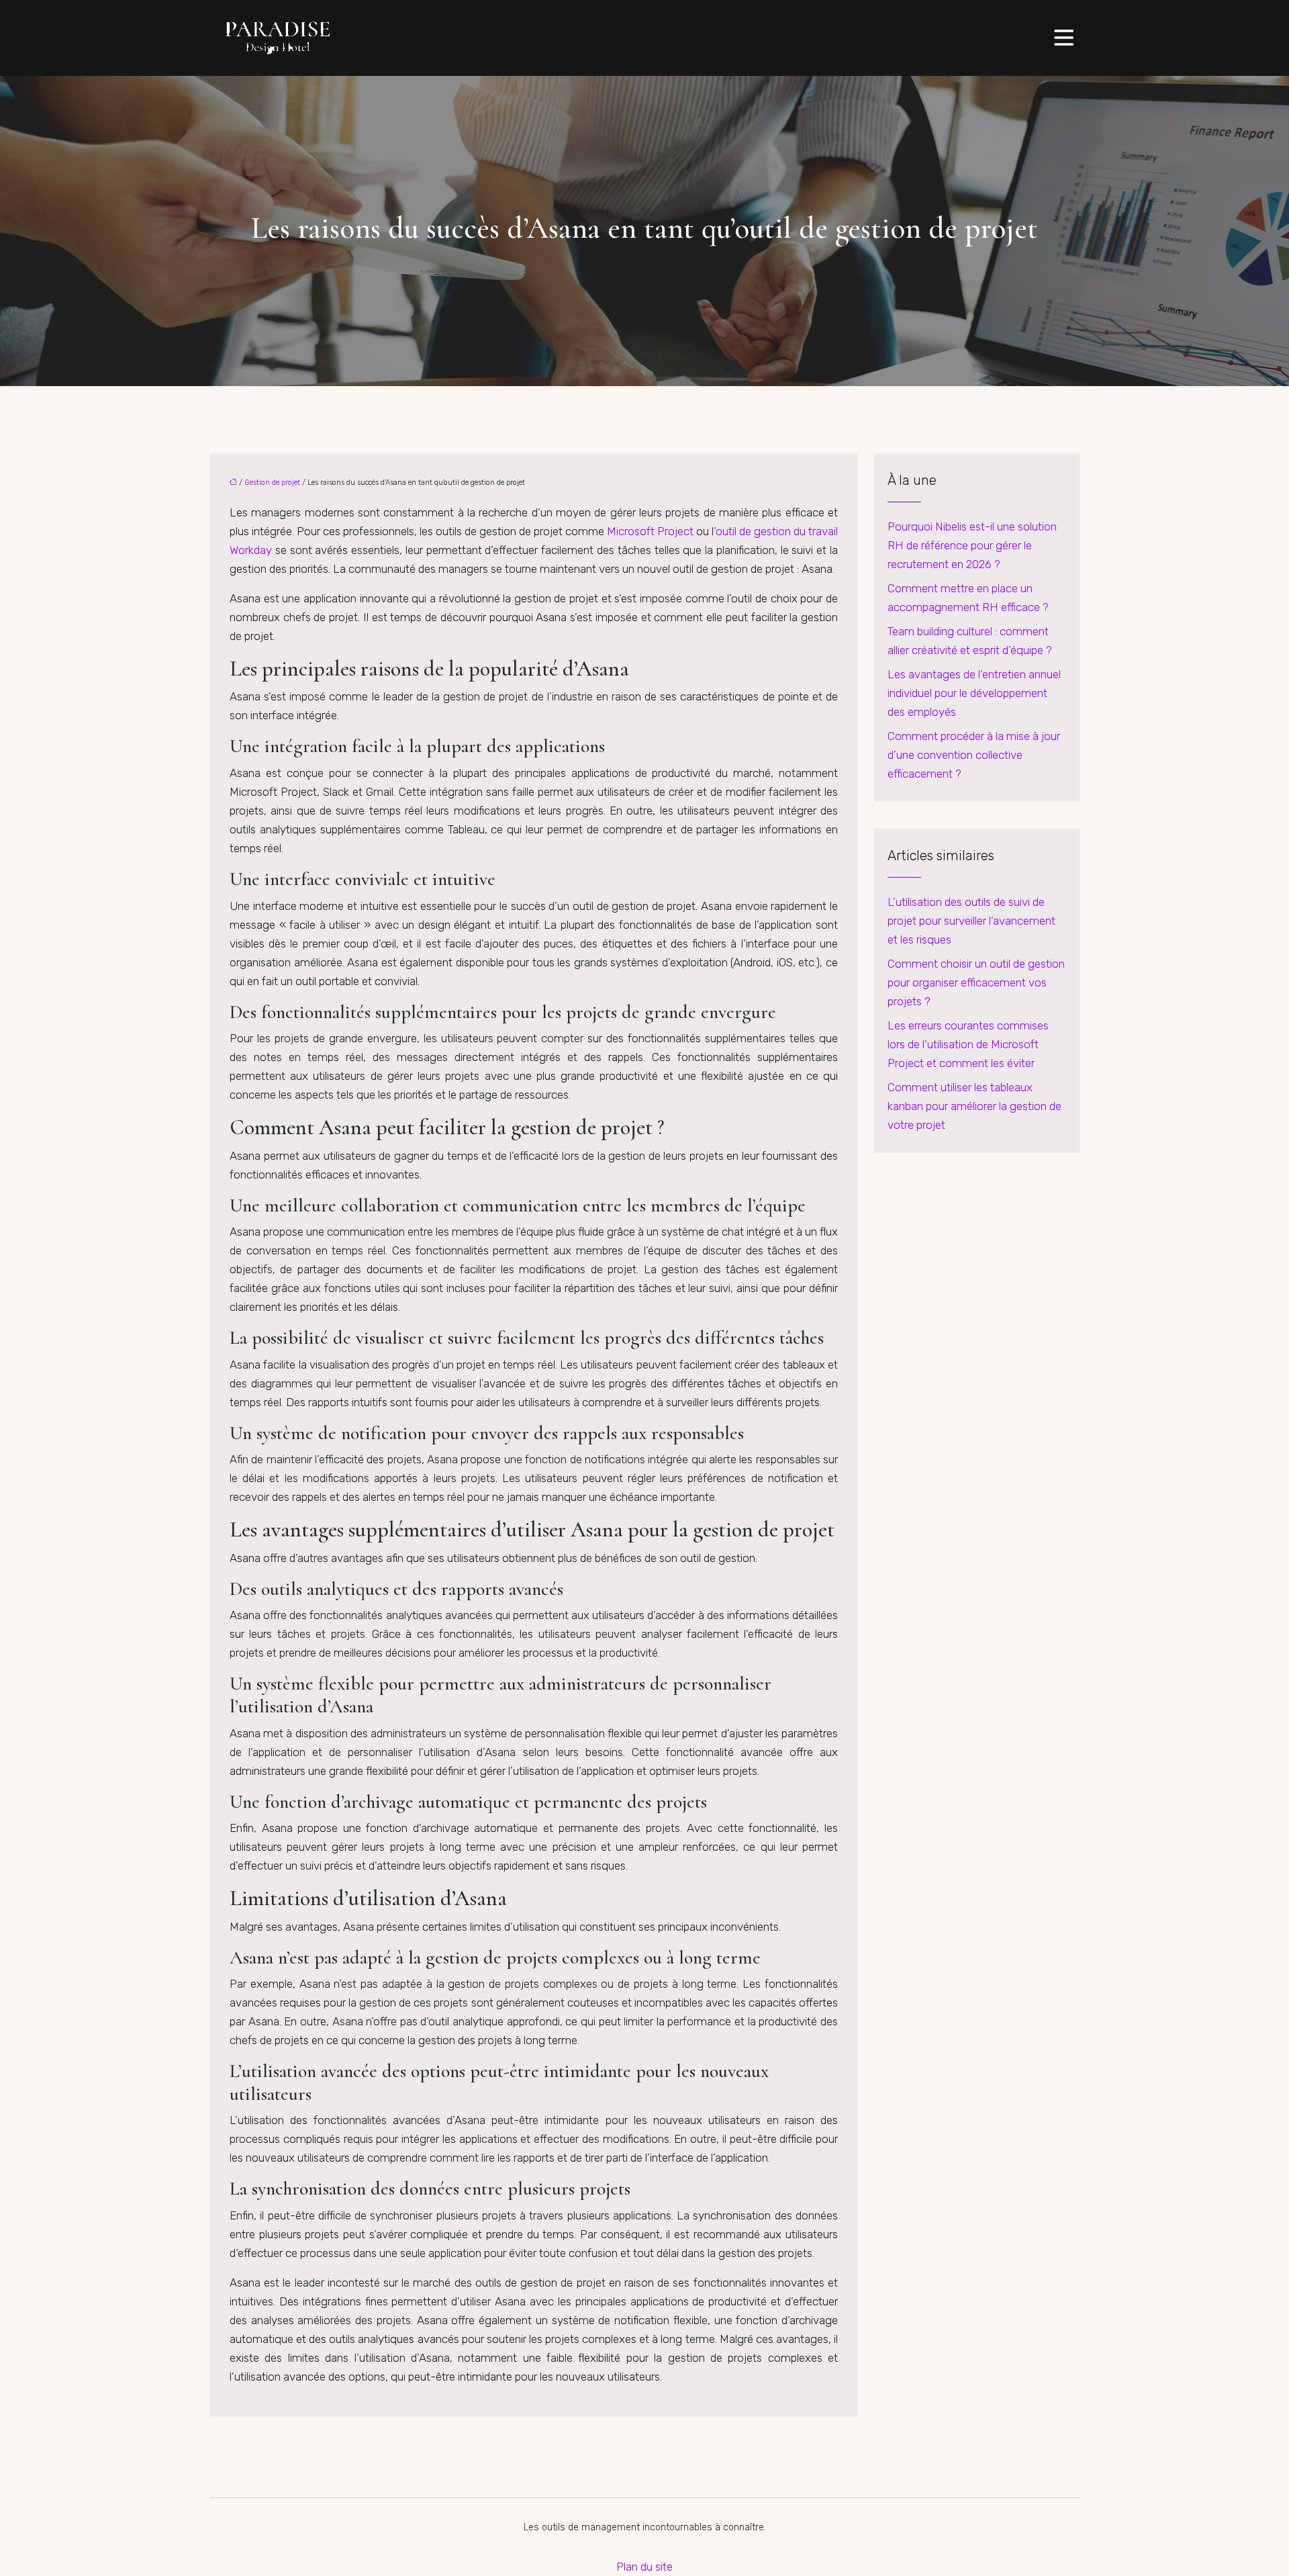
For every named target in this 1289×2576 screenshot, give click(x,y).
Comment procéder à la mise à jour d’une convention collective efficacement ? (974, 755)
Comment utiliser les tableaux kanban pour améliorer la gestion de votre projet (974, 1106)
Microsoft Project (650, 531)
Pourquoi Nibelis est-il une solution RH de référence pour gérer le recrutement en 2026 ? (972, 545)
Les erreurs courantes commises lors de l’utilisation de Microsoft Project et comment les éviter (968, 1044)
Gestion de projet (272, 482)
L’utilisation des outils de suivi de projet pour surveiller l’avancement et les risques (971, 921)
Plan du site (644, 2567)
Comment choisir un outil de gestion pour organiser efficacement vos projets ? (976, 982)
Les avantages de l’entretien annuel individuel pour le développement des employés (974, 693)
